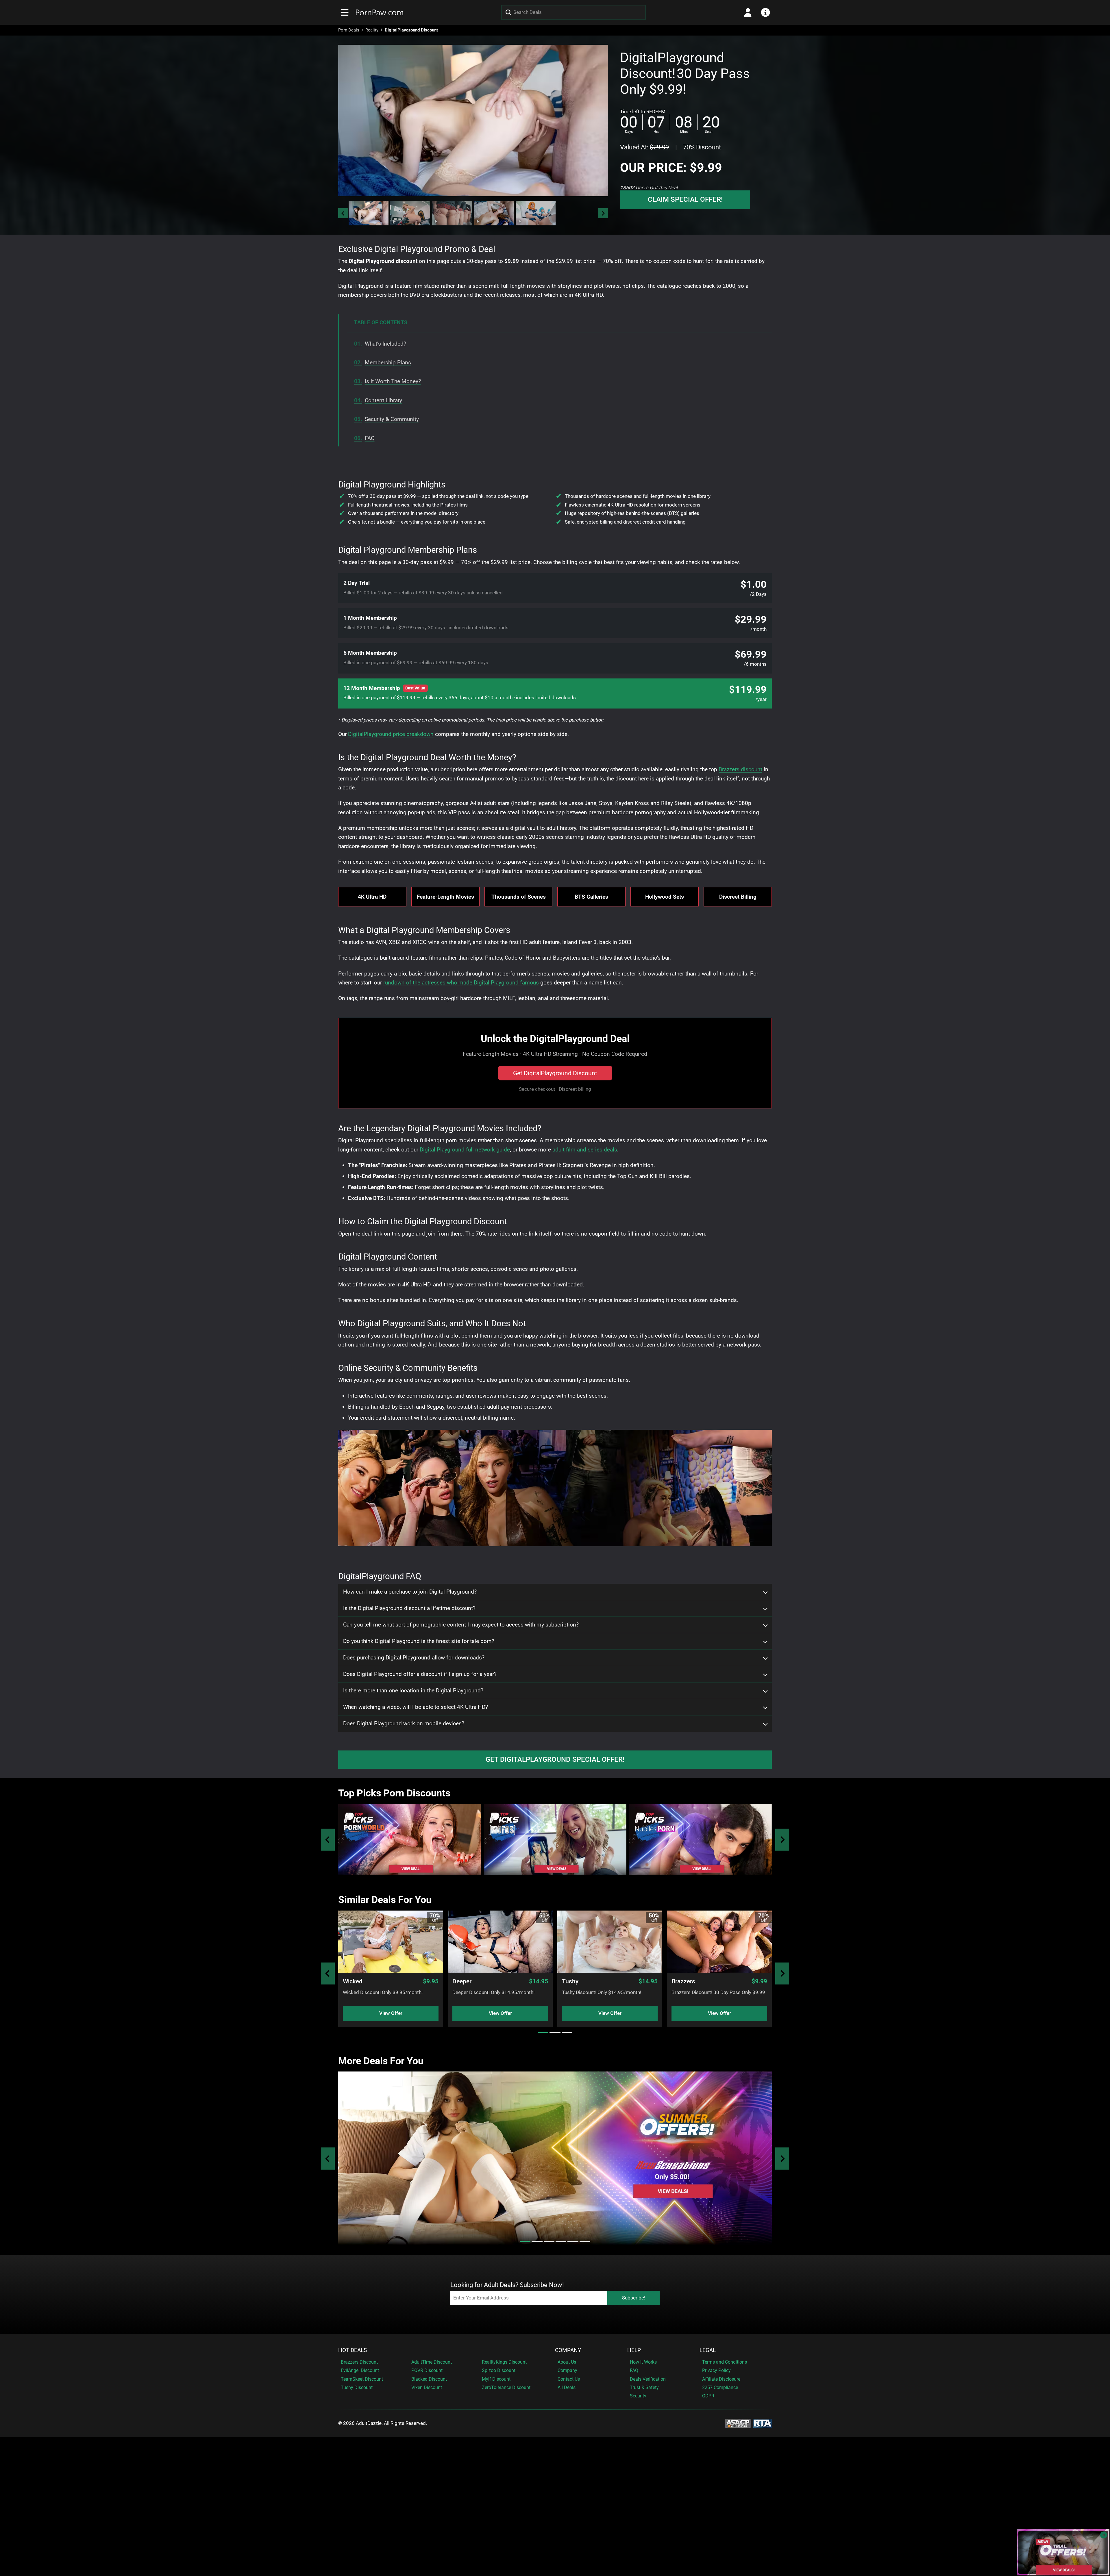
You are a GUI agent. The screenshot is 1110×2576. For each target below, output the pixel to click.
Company (568, 2350)
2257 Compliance (720, 2387)
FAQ (634, 2370)
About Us (567, 2362)
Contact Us (569, 2379)
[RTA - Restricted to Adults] (762, 2423)
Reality (372, 30)
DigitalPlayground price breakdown (391, 734)
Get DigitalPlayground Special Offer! (555, 1759)
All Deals (567, 2387)
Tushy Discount (357, 2387)
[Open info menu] (765, 12)
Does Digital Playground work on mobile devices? (404, 1724)
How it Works (643, 2362)
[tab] (543, 2032)
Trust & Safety (644, 2387)
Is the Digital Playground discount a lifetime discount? (409, 1608)
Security (638, 2396)
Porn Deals (349, 30)
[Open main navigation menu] (345, 12)
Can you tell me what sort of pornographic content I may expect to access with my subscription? (461, 1625)
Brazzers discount (740, 769)
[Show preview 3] (452, 213)
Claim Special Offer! (685, 199)
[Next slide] (603, 213)
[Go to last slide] (343, 213)
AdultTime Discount (432, 2362)
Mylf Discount (496, 2379)
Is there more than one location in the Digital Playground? (413, 1691)
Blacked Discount (429, 2379)
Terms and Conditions (725, 2362)
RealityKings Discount (504, 2362)
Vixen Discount (427, 2387)
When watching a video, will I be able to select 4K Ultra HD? (416, 1707)
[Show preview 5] (536, 213)
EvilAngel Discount (360, 2370)
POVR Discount (427, 2370)
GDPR (708, 2396)
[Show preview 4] (494, 213)
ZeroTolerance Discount (506, 2387)
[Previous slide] (328, 1840)
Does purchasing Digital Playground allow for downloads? (414, 1658)
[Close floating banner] (1104, 2535)
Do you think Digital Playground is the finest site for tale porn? (419, 1641)
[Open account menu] (748, 12)
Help (634, 2350)
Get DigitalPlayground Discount (555, 1073)
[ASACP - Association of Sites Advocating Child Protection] (738, 2423)
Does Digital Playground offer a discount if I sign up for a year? (420, 1674)
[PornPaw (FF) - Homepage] (380, 12)
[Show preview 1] (369, 213)
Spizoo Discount (499, 2370)
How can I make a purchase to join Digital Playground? (410, 1592)
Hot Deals (353, 2350)
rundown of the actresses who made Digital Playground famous (461, 983)
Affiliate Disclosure (721, 2379)
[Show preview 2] (410, 213)
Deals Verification (648, 2379)
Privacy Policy (716, 2370)
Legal (708, 2350)
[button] (368, 213)
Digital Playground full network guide (465, 1150)
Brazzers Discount (359, 2362)
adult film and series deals (585, 1150)
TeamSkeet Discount (362, 2379)
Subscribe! (634, 2298)
